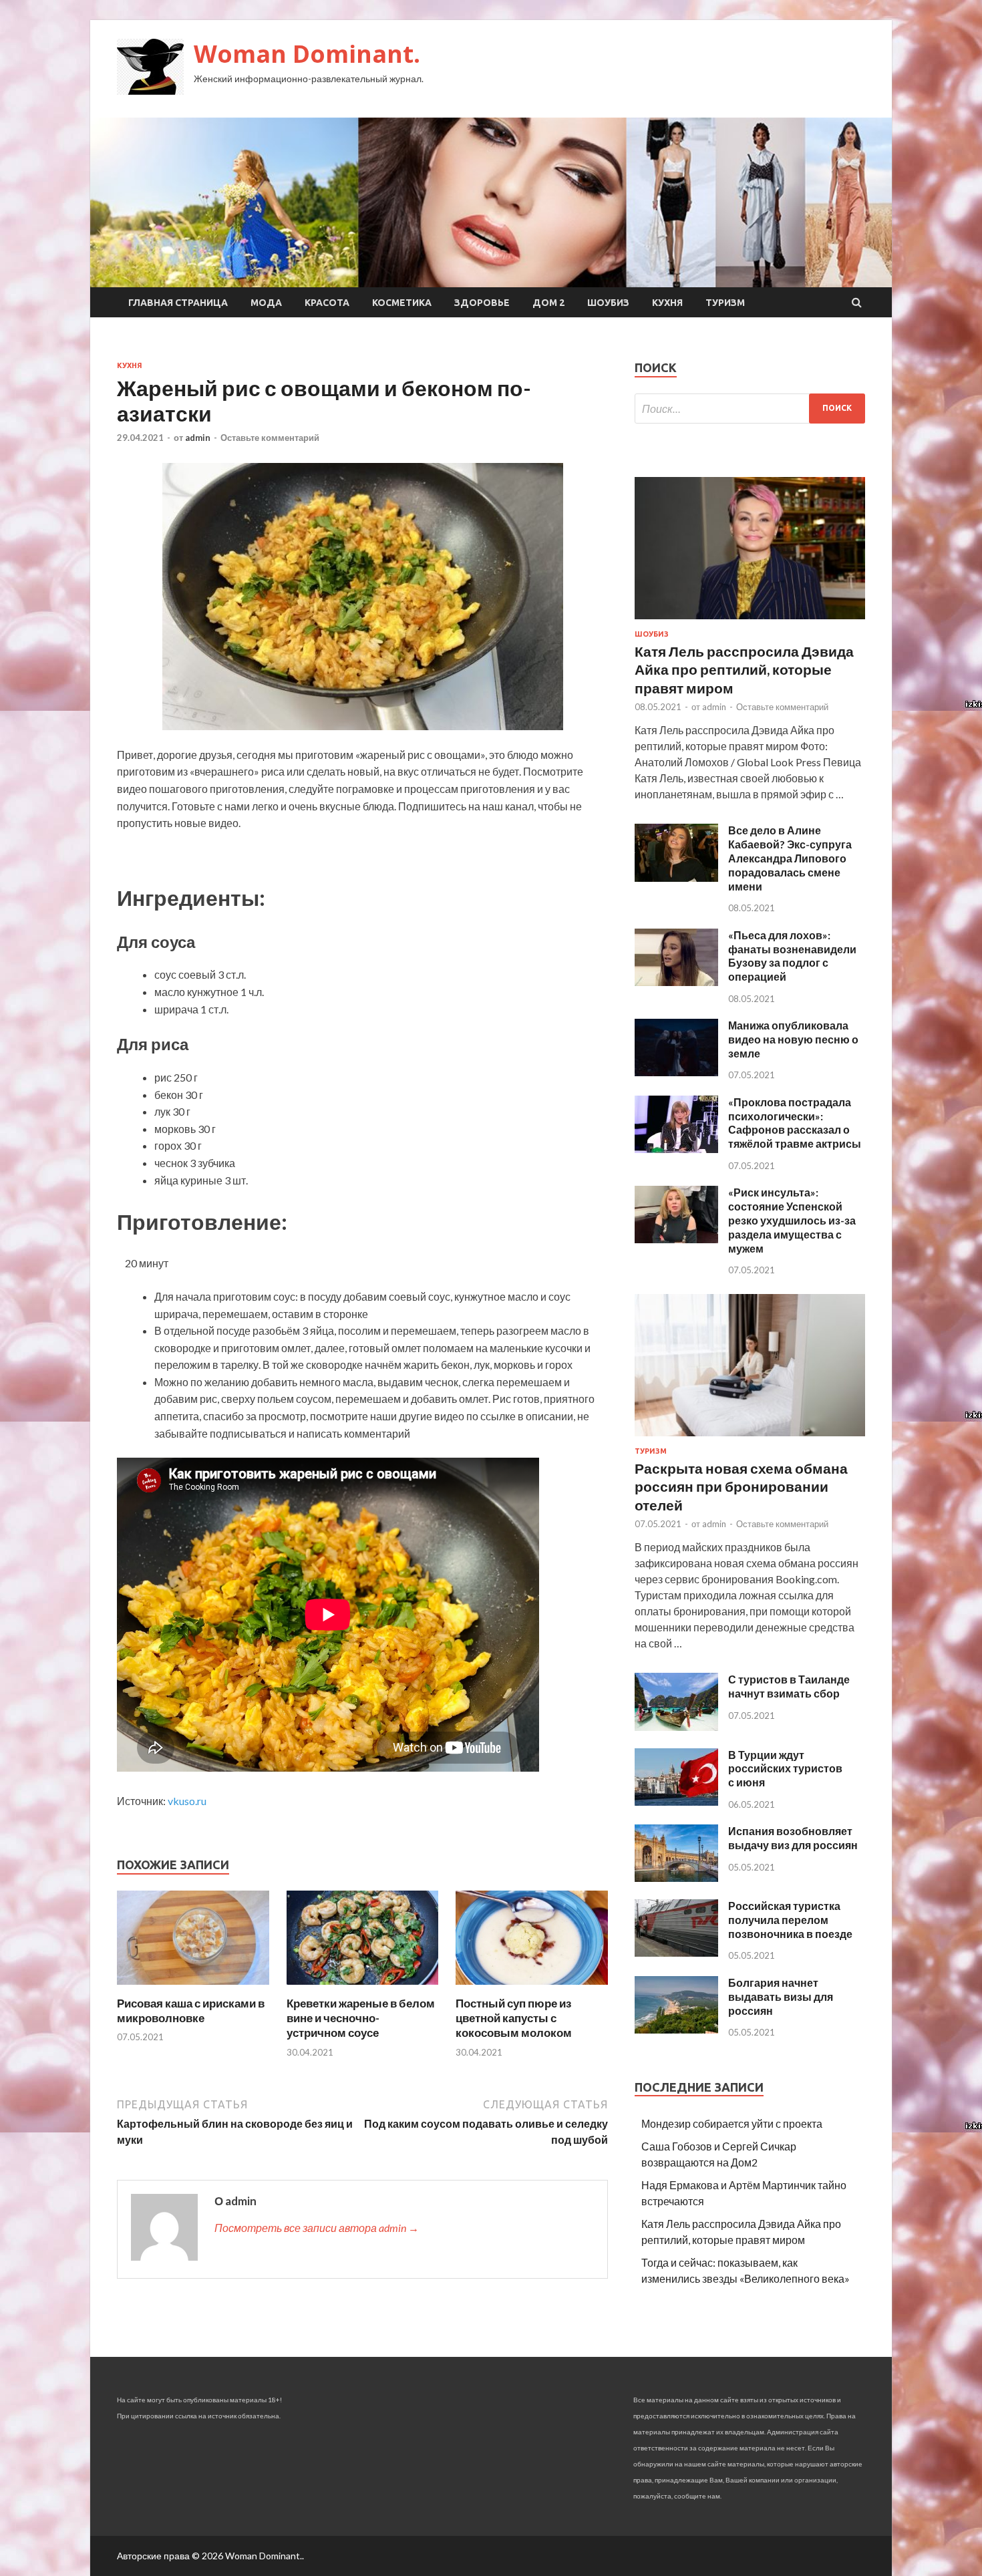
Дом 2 (548, 303)
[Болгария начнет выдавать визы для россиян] (676, 2029)
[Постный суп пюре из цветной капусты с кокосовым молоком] (532, 1988)
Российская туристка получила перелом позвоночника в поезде (790, 1920)
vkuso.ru (187, 1801)
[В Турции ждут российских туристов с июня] (676, 1801)
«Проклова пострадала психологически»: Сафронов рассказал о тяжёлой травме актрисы (795, 1123)
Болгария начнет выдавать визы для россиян (781, 1996)
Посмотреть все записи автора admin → (317, 2228)
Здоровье (482, 303)
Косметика (402, 303)
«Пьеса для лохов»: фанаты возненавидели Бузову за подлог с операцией (792, 956)
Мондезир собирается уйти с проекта (732, 2123)
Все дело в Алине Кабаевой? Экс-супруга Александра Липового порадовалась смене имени (790, 858)
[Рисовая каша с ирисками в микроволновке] (193, 1988)
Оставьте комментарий (270, 438)
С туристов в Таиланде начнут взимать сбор (789, 1686)
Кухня (667, 303)
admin (198, 438)
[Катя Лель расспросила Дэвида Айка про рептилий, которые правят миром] (750, 622)
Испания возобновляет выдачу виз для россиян (793, 1838)
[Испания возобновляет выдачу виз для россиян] (676, 1878)
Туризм (725, 303)
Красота (327, 303)
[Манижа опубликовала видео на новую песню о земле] (676, 1072)
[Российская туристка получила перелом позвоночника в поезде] (676, 1952)
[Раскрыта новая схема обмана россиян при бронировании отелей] (750, 1439)
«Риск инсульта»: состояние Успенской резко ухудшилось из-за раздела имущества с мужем (792, 1220)
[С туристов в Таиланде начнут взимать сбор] (676, 1727)
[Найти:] (750, 409)
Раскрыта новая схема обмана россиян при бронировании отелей (741, 1486)
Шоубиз (608, 303)
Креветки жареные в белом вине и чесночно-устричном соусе (361, 2018)
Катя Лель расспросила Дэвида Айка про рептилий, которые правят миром (744, 669)
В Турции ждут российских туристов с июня (785, 1769)
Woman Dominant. (307, 54)
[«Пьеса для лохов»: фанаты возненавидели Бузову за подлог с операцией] (676, 982)
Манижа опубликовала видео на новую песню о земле (793, 1039)
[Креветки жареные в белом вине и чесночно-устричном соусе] (363, 1988)
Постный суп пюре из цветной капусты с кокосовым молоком (514, 2018)
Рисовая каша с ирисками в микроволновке (191, 2010)
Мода (266, 303)
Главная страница (178, 303)
